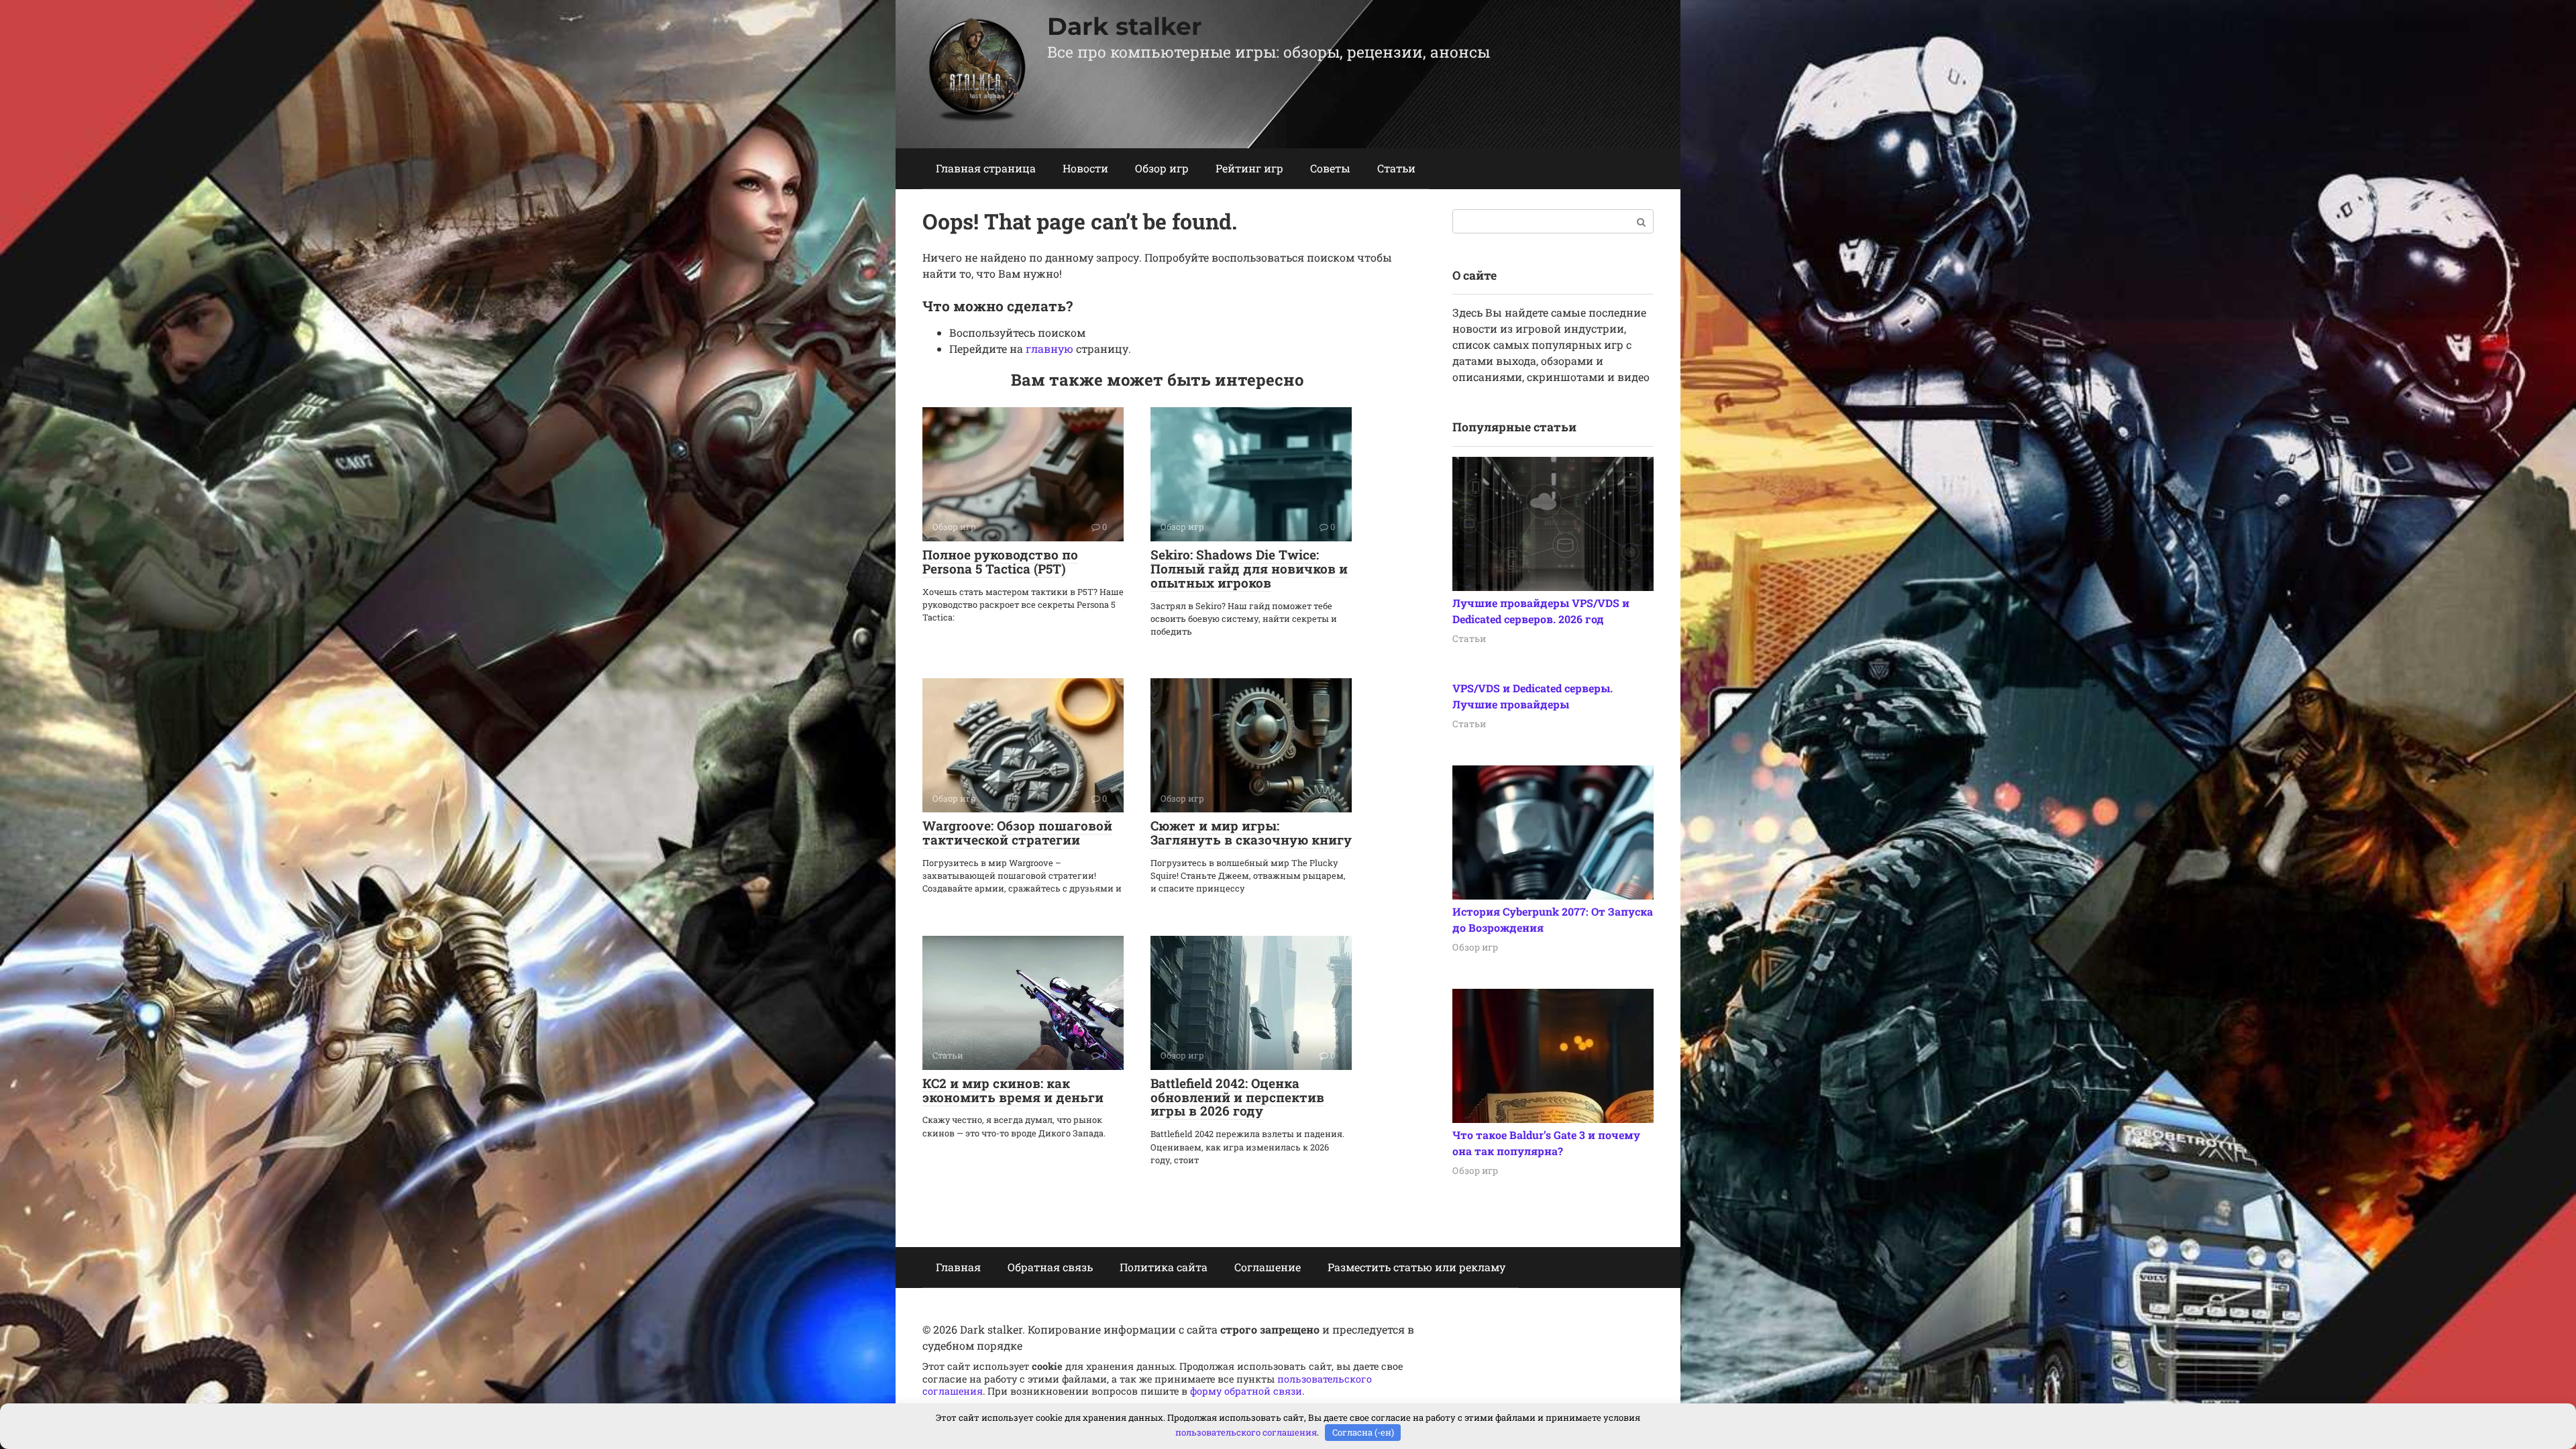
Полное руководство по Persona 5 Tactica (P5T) (1000, 561)
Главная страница (986, 168)
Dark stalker (1125, 26)
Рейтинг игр (1249, 168)
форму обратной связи (1246, 1391)
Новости (1085, 168)
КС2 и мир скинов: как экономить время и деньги (1013, 1090)
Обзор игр (1162, 168)
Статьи (1396, 168)
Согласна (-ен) (1363, 1432)
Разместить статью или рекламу (1416, 1267)
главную (1050, 348)
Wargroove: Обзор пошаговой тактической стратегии (1017, 833)
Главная (958, 1267)
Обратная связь (1050, 1267)
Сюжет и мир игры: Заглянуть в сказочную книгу (1251, 833)
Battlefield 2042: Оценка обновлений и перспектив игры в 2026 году (1237, 1097)
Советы (1330, 168)
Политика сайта (1164, 1267)
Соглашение (1268, 1267)
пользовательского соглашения (1246, 1432)
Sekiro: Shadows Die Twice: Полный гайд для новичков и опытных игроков (1249, 569)
